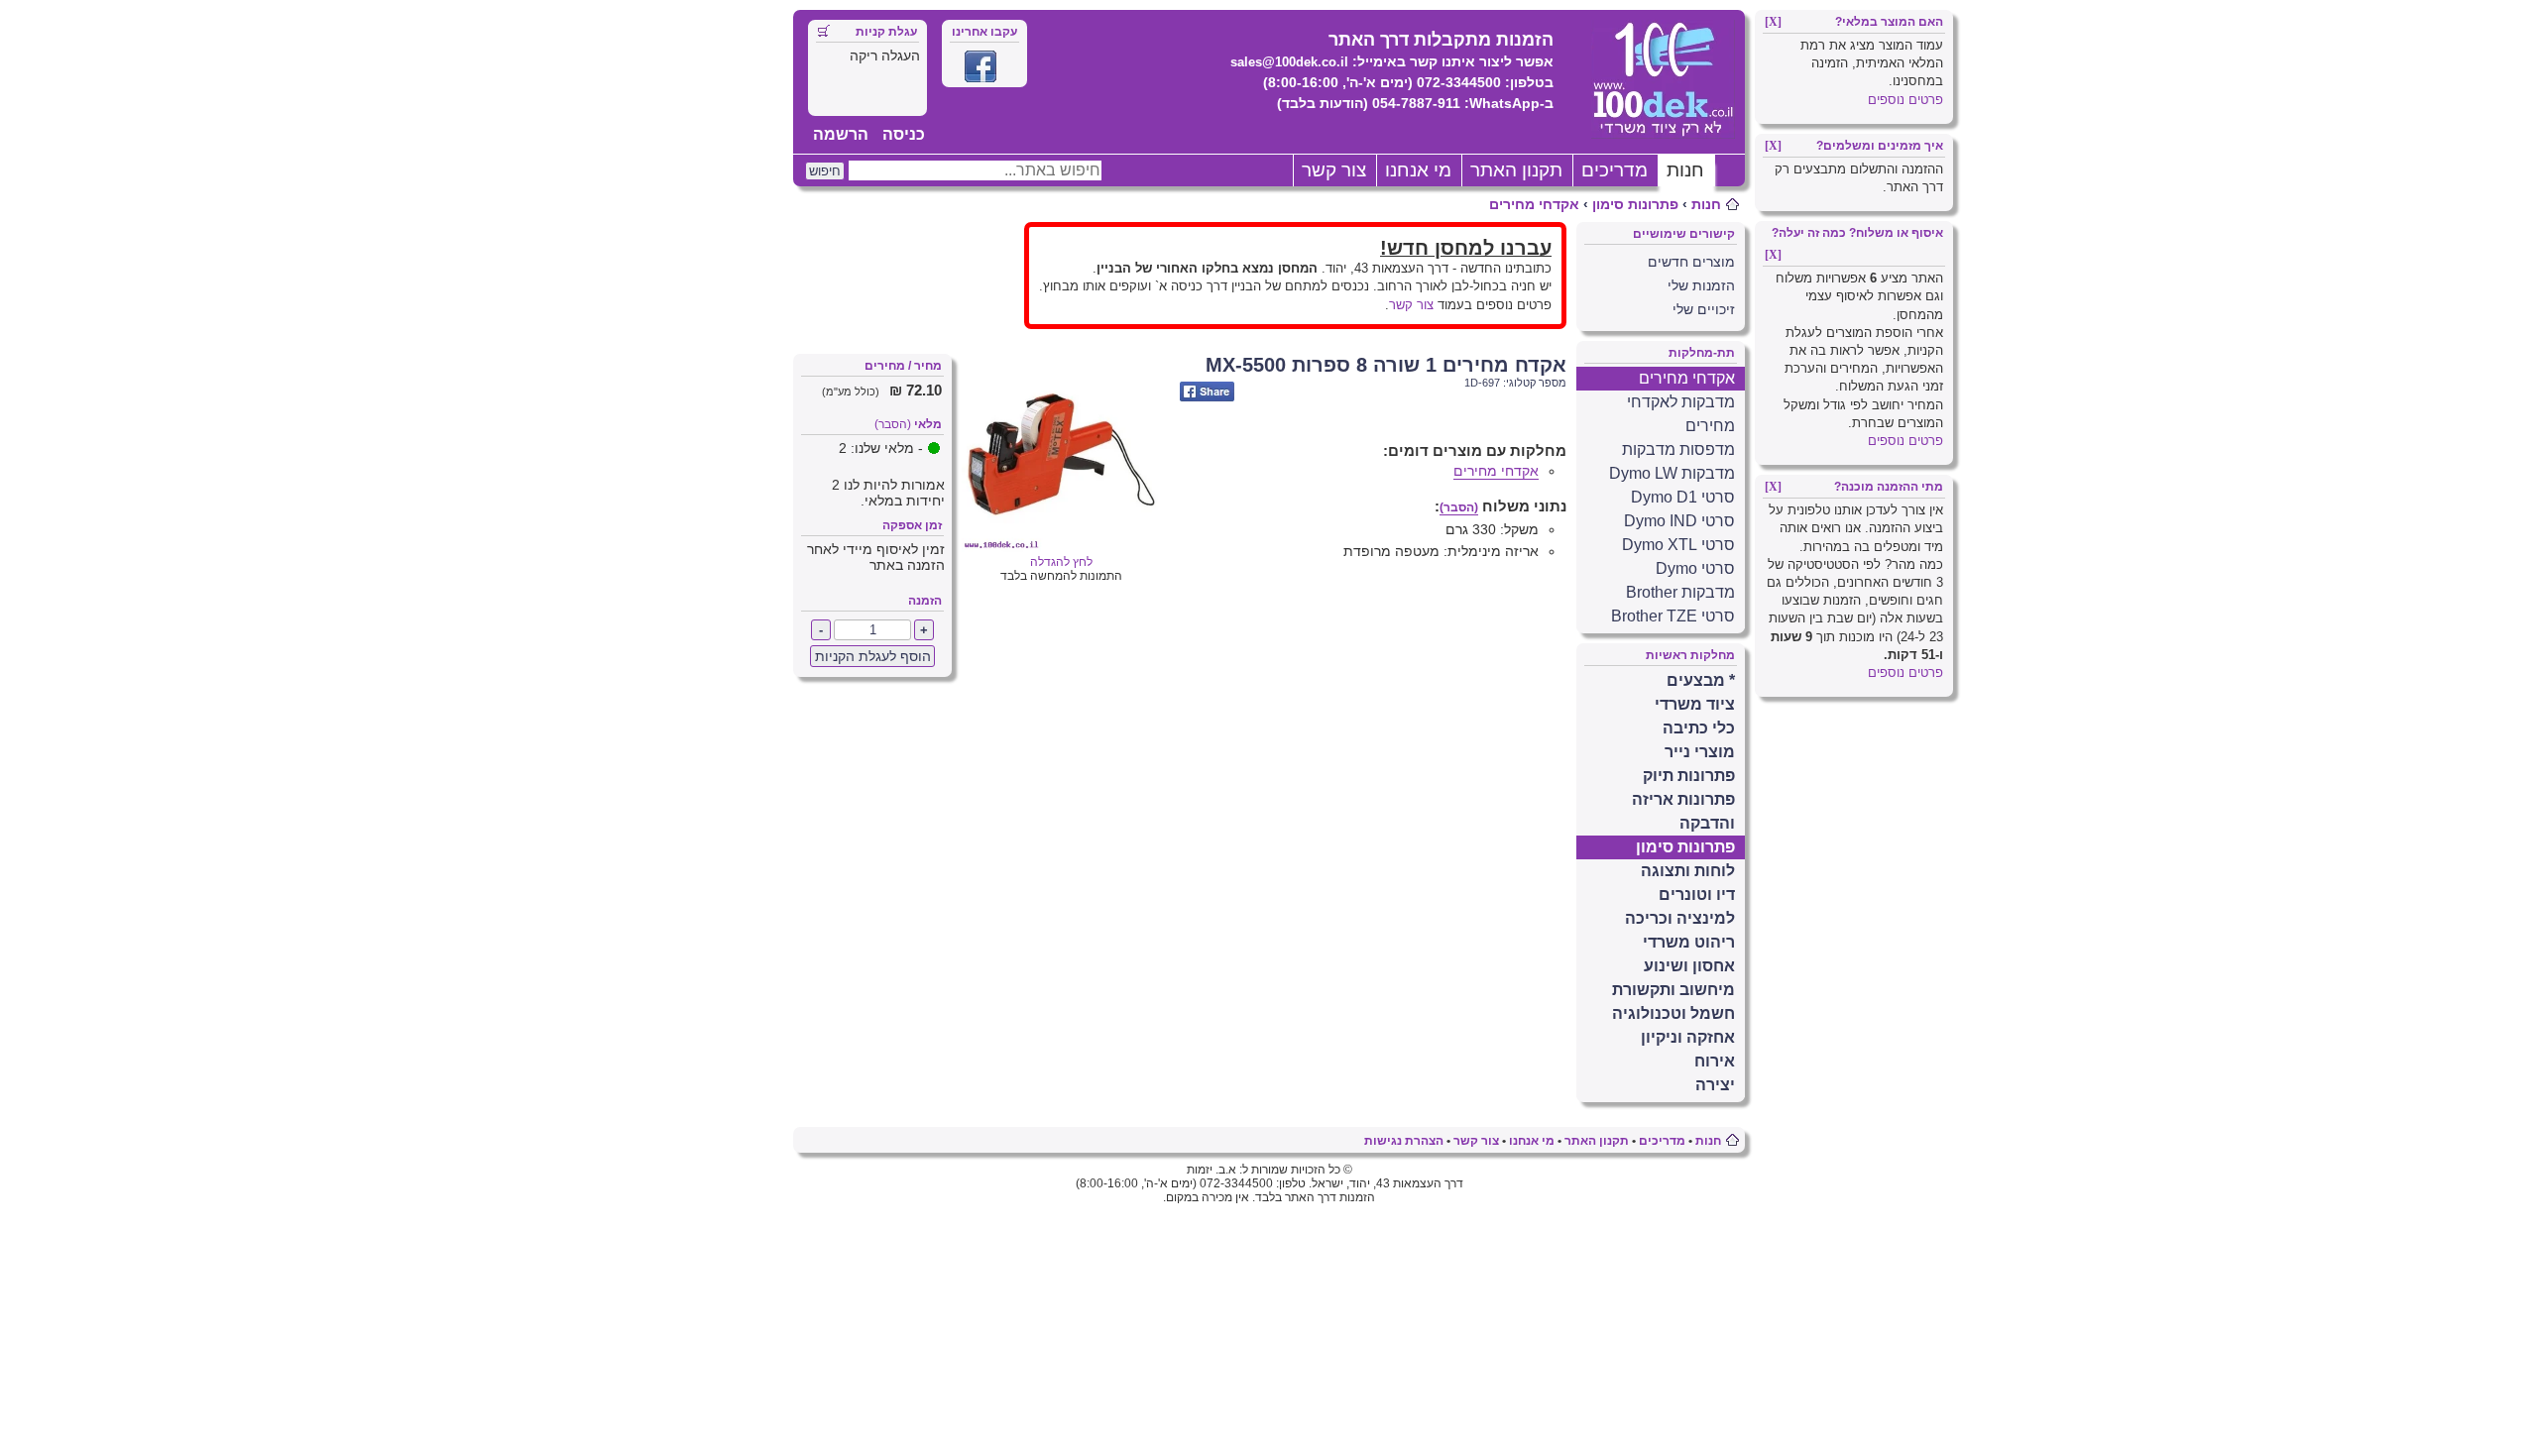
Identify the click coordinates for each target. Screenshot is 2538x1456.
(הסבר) (893, 424)
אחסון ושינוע (1689, 966)
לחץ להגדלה (1061, 562)
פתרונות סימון (1635, 204)
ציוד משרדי (1695, 704)
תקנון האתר (1516, 170)
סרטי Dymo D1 (1683, 497)
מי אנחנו (1418, 170)
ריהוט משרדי (1689, 942)
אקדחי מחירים (1534, 204)
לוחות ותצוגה (1688, 871)
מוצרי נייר (1700, 752)
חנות (1685, 170)
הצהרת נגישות (1404, 1141)
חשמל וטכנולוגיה (1673, 1013)
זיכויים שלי (1704, 309)
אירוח (1715, 1061)
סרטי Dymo (1695, 568)
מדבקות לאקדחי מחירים (1681, 414)
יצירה (1715, 1085)
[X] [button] (1773, 22)
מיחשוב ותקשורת (1673, 990)
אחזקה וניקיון (1688, 1037)
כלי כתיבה (1699, 728)
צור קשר (1334, 170)
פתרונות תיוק (1689, 776)
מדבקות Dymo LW (1672, 473)
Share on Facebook (1207, 392)
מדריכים (1615, 170)
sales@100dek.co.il (1289, 62)
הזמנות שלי (1701, 285)
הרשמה (841, 134)
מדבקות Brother (1680, 592)
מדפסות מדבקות (1678, 449)
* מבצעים (1701, 680)
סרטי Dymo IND (1679, 521)
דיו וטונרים (1697, 895)
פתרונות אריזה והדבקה (1683, 811)
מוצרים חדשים (1691, 262)
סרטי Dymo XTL (1678, 545)
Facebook (981, 66)
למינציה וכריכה (1680, 918)
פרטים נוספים (1905, 100)
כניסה (904, 134)
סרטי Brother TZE (1673, 616)
